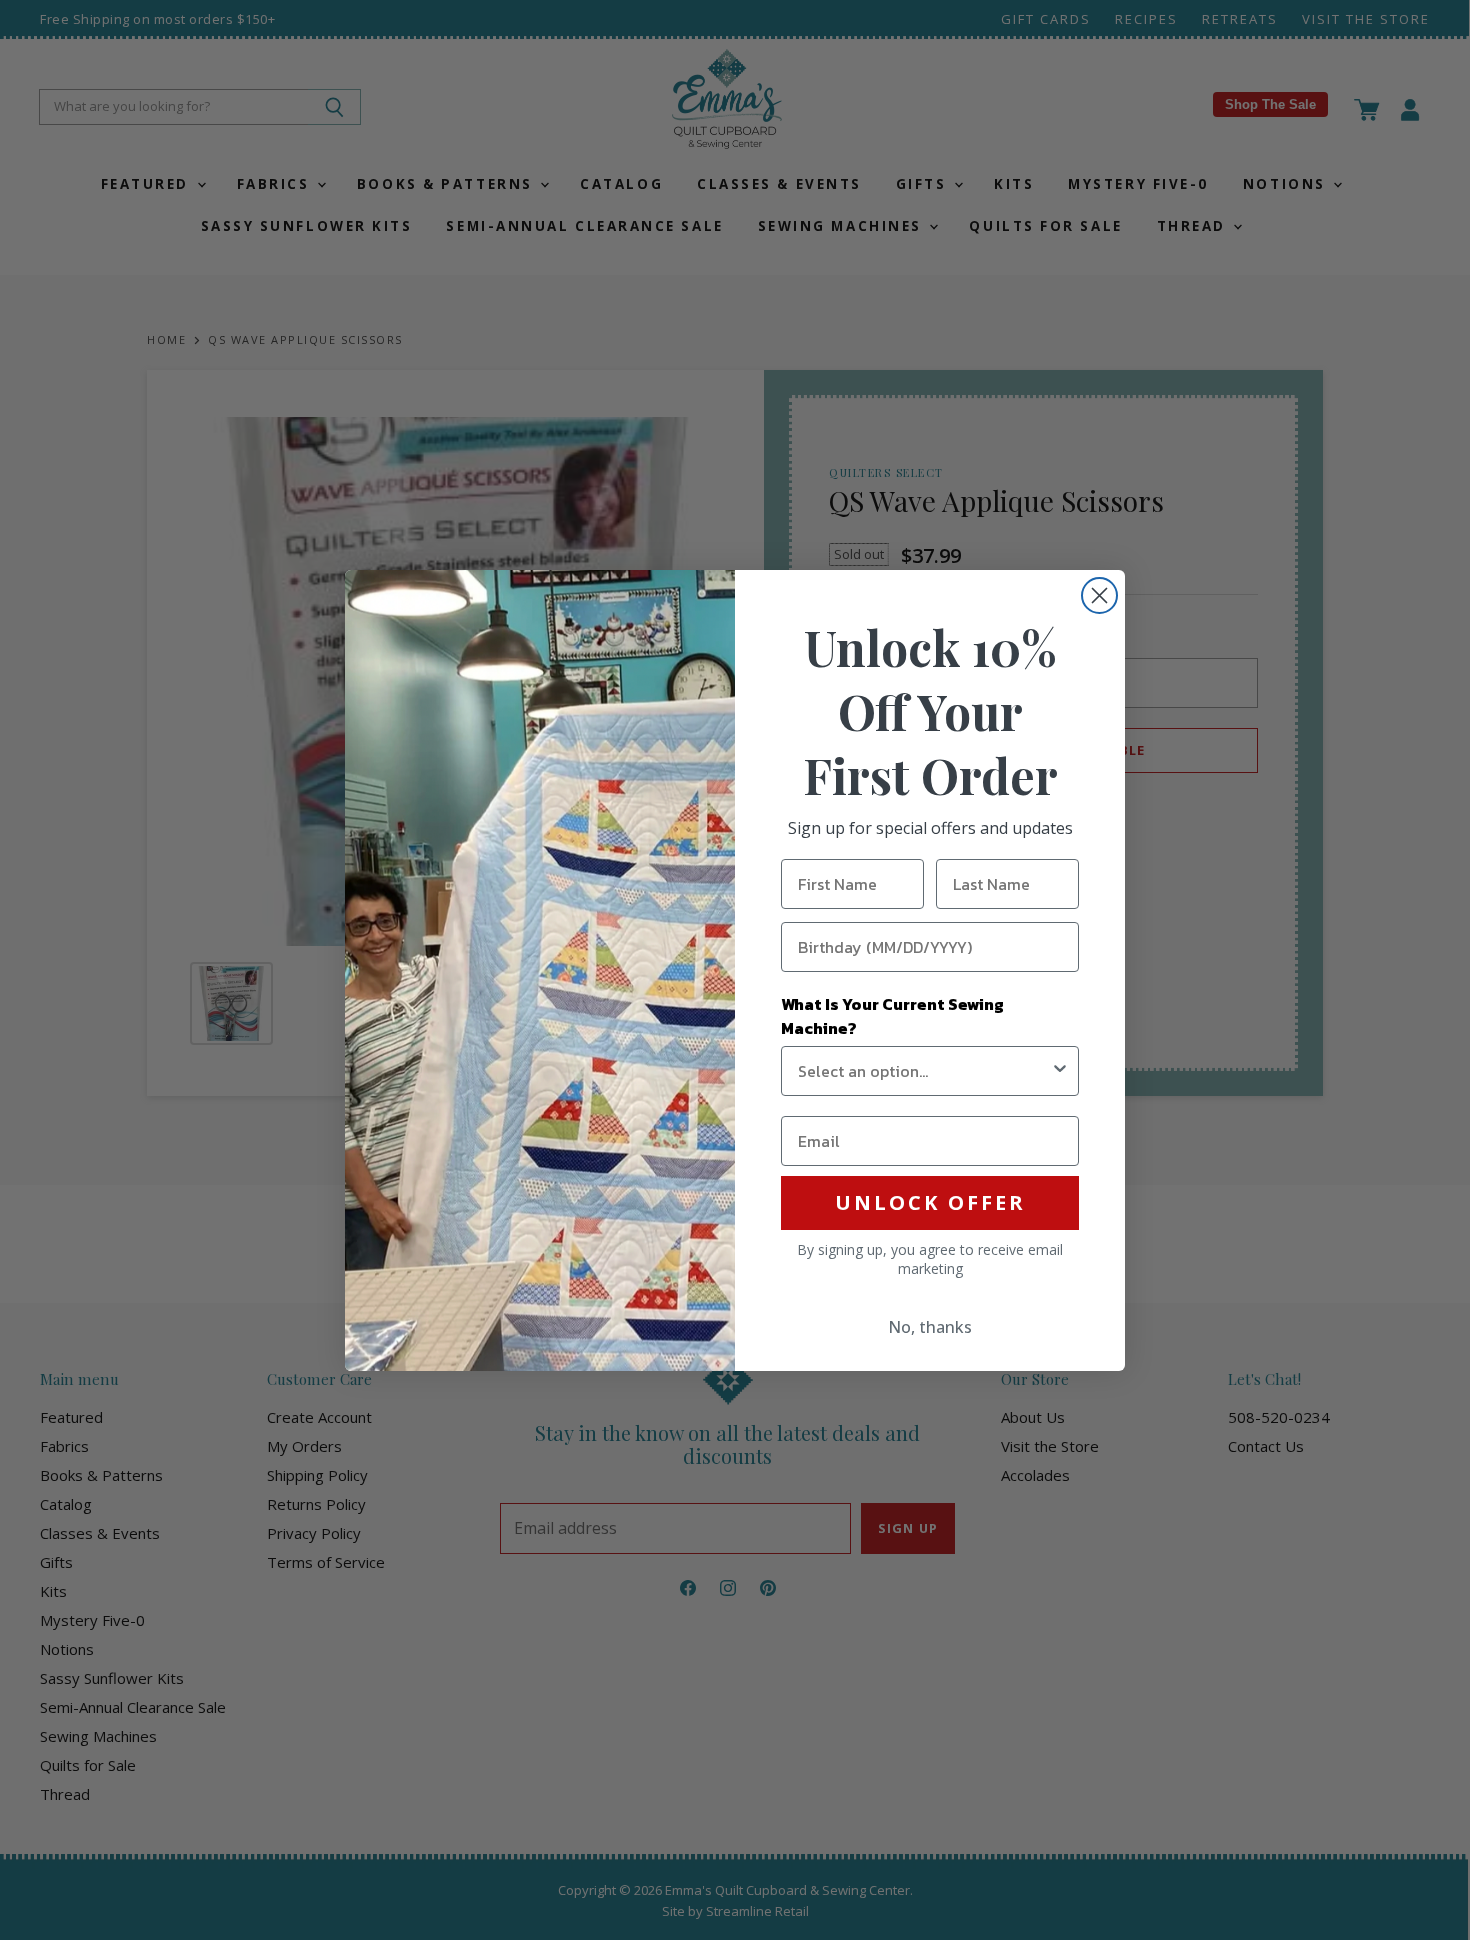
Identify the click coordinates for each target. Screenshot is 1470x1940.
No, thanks (930, 1327)
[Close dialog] (1099, 595)
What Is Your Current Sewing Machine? (892, 1016)
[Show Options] (1060, 1071)
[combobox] (924, 1071)
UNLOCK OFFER (930, 1202)
